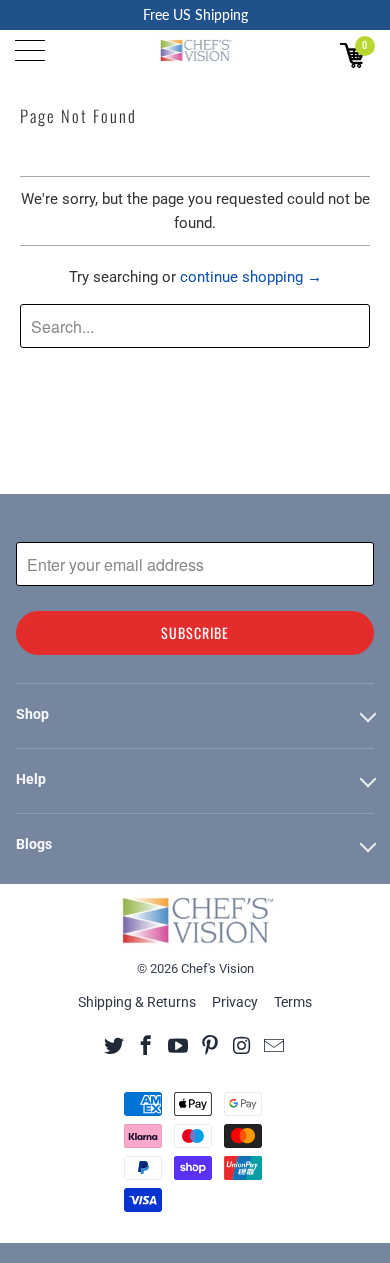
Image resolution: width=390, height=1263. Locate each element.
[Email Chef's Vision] (274, 1045)
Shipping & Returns (137, 1002)
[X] (114, 1045)
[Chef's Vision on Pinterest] (210, 1045)
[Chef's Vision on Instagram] (242, 1045)
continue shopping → (251, 277)
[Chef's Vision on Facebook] (146, 1045)
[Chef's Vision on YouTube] (178, 1045)
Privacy (235, 1002)
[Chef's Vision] (195, 50)
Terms (293, 1002)
